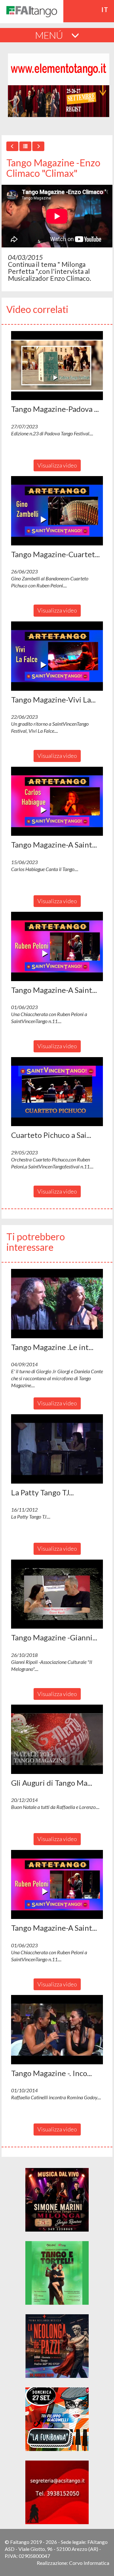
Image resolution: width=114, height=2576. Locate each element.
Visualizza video (57, 465)
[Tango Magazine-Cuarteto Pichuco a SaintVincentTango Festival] (57, 511)
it (105, 10)
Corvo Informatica (89, 2563)
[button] (57, 366)
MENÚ (50, 35)
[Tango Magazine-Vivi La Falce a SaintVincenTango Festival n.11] (57, 656)
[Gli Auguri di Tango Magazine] (57, 1739)
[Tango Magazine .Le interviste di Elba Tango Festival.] (57, 1304)
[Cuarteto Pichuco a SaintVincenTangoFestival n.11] (57, 1092)
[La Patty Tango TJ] (57, 1449)
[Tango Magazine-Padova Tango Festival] (57, 366)
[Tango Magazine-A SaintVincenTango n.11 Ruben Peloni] (57, 946)
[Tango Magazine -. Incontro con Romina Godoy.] (57, 2030)
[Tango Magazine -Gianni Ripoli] (57, 1594)
